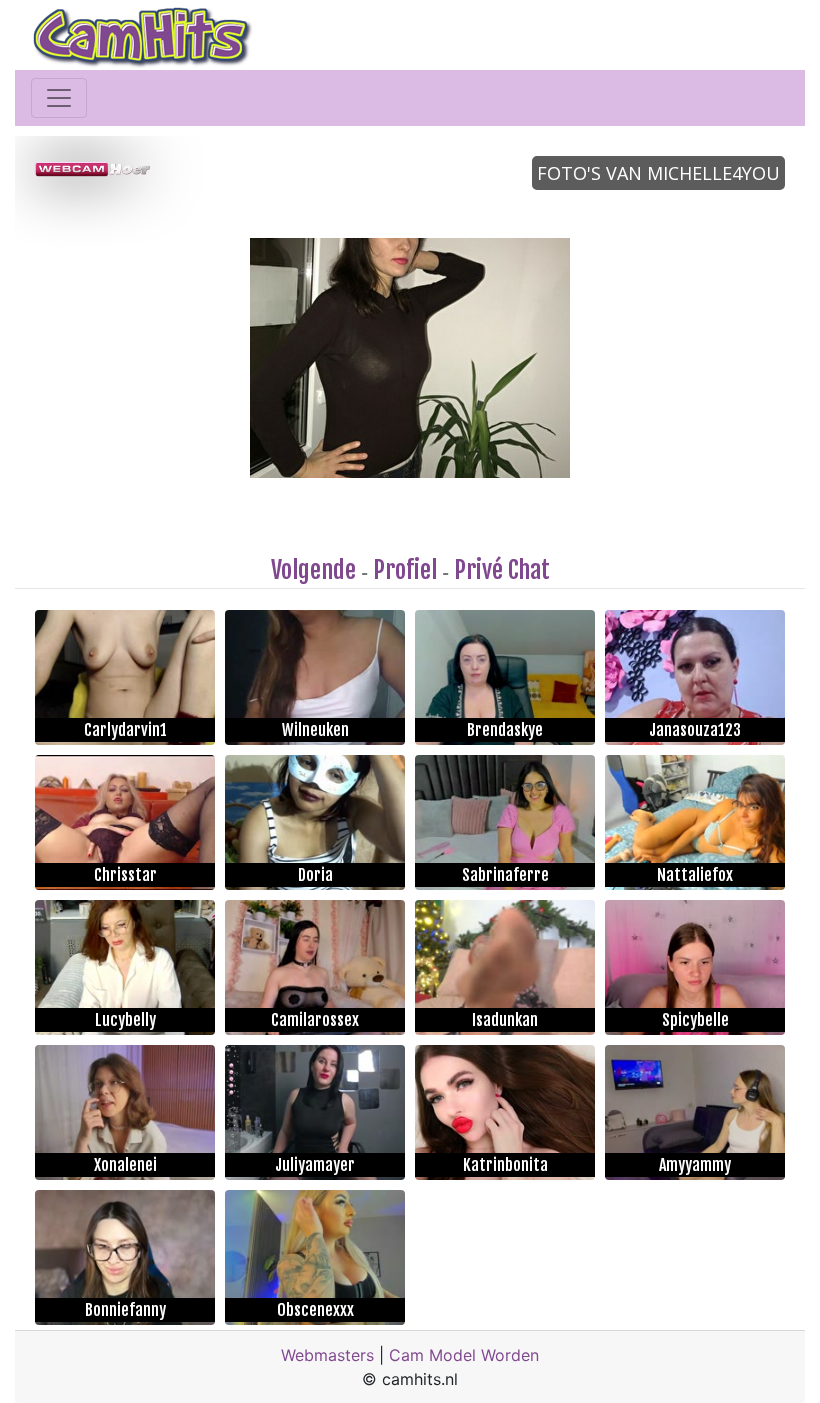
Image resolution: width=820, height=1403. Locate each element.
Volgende (313, 570)
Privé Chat (502, 570)
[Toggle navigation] (59, 98)
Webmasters (327, 1355)
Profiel (405, 570)
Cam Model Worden (464, 1355)
